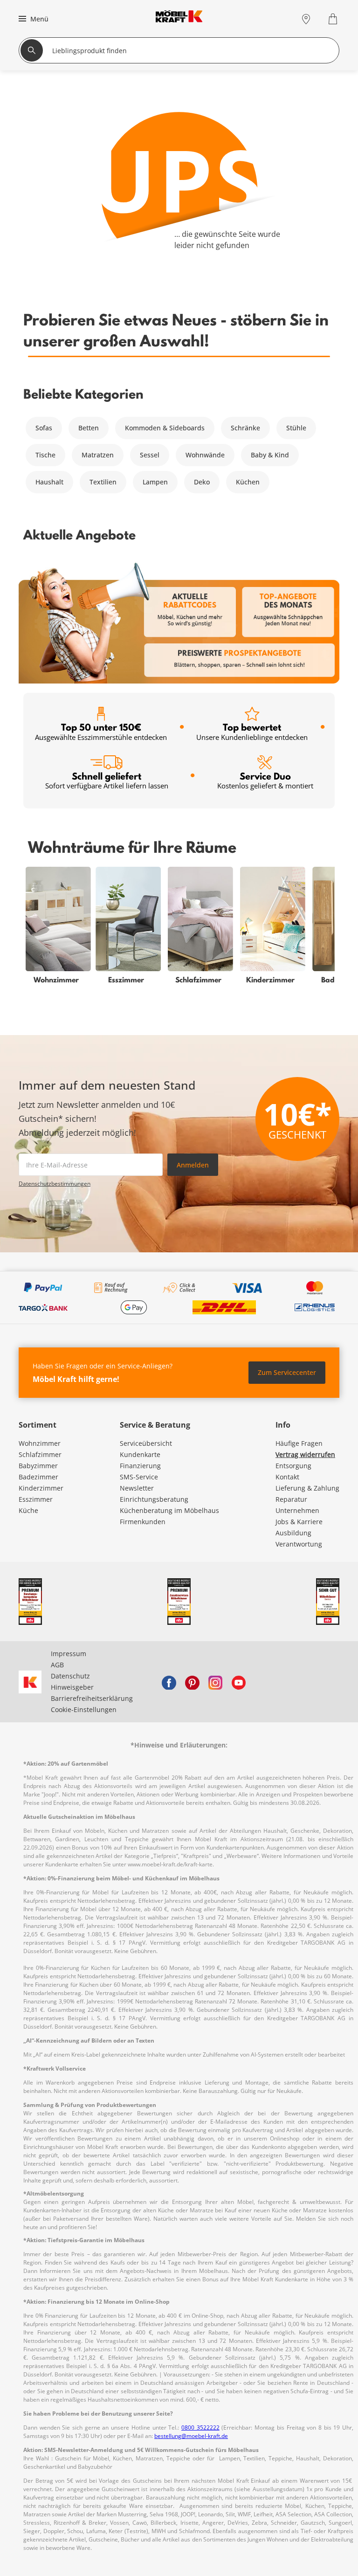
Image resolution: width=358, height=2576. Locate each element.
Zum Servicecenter (287, 1372)
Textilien (103, 482)
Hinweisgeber (72, 1687)
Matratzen (98, 455)
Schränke (245, 428)
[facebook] (169, 1682)
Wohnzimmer (40, 1443)
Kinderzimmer (41, 1488)
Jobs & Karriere (299, 1522)
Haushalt (49, 482)
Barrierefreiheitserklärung (92, 1698)
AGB (57, 1665)
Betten (89, 428)
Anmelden (193, 1165)
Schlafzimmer (40, 1454)
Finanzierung (140, 1466)
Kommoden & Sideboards (165, 428)
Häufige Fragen (299, 1443)
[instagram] (215, 1682)
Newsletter (137, 1488)
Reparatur (291, 1499)
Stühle (296, 428)
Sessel (150, 455)
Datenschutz (70, 1676)
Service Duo (265, 780)
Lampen (155, 482)
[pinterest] (192, 1682)
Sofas (44, 428)
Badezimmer (38, 1477)
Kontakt (287, 1477)
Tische (45, 455)
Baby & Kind (270, 455)
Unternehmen (297, 1510)
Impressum (69, 1654)
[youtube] (239, 1682)
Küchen (248, 482)
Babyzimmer (38, 1466)
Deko (202, 482)
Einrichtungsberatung (154, 1499)
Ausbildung (293, 1533)
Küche (28, 1510)
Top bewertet (252, 731)
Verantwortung (299, 1544)
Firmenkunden (143, 1522)
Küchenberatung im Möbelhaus (169, 1510)
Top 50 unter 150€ (101, 731)
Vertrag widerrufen (305, 1454)
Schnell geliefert (107, 780)
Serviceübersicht (146, 1443)
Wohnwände (205, 455)
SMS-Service (139, 1477)
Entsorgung (293, 1466)
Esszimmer (36, 1499)
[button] (32, 19)
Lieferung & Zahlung (307, 1488)
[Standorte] (306, 19)
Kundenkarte (140, 1454)
